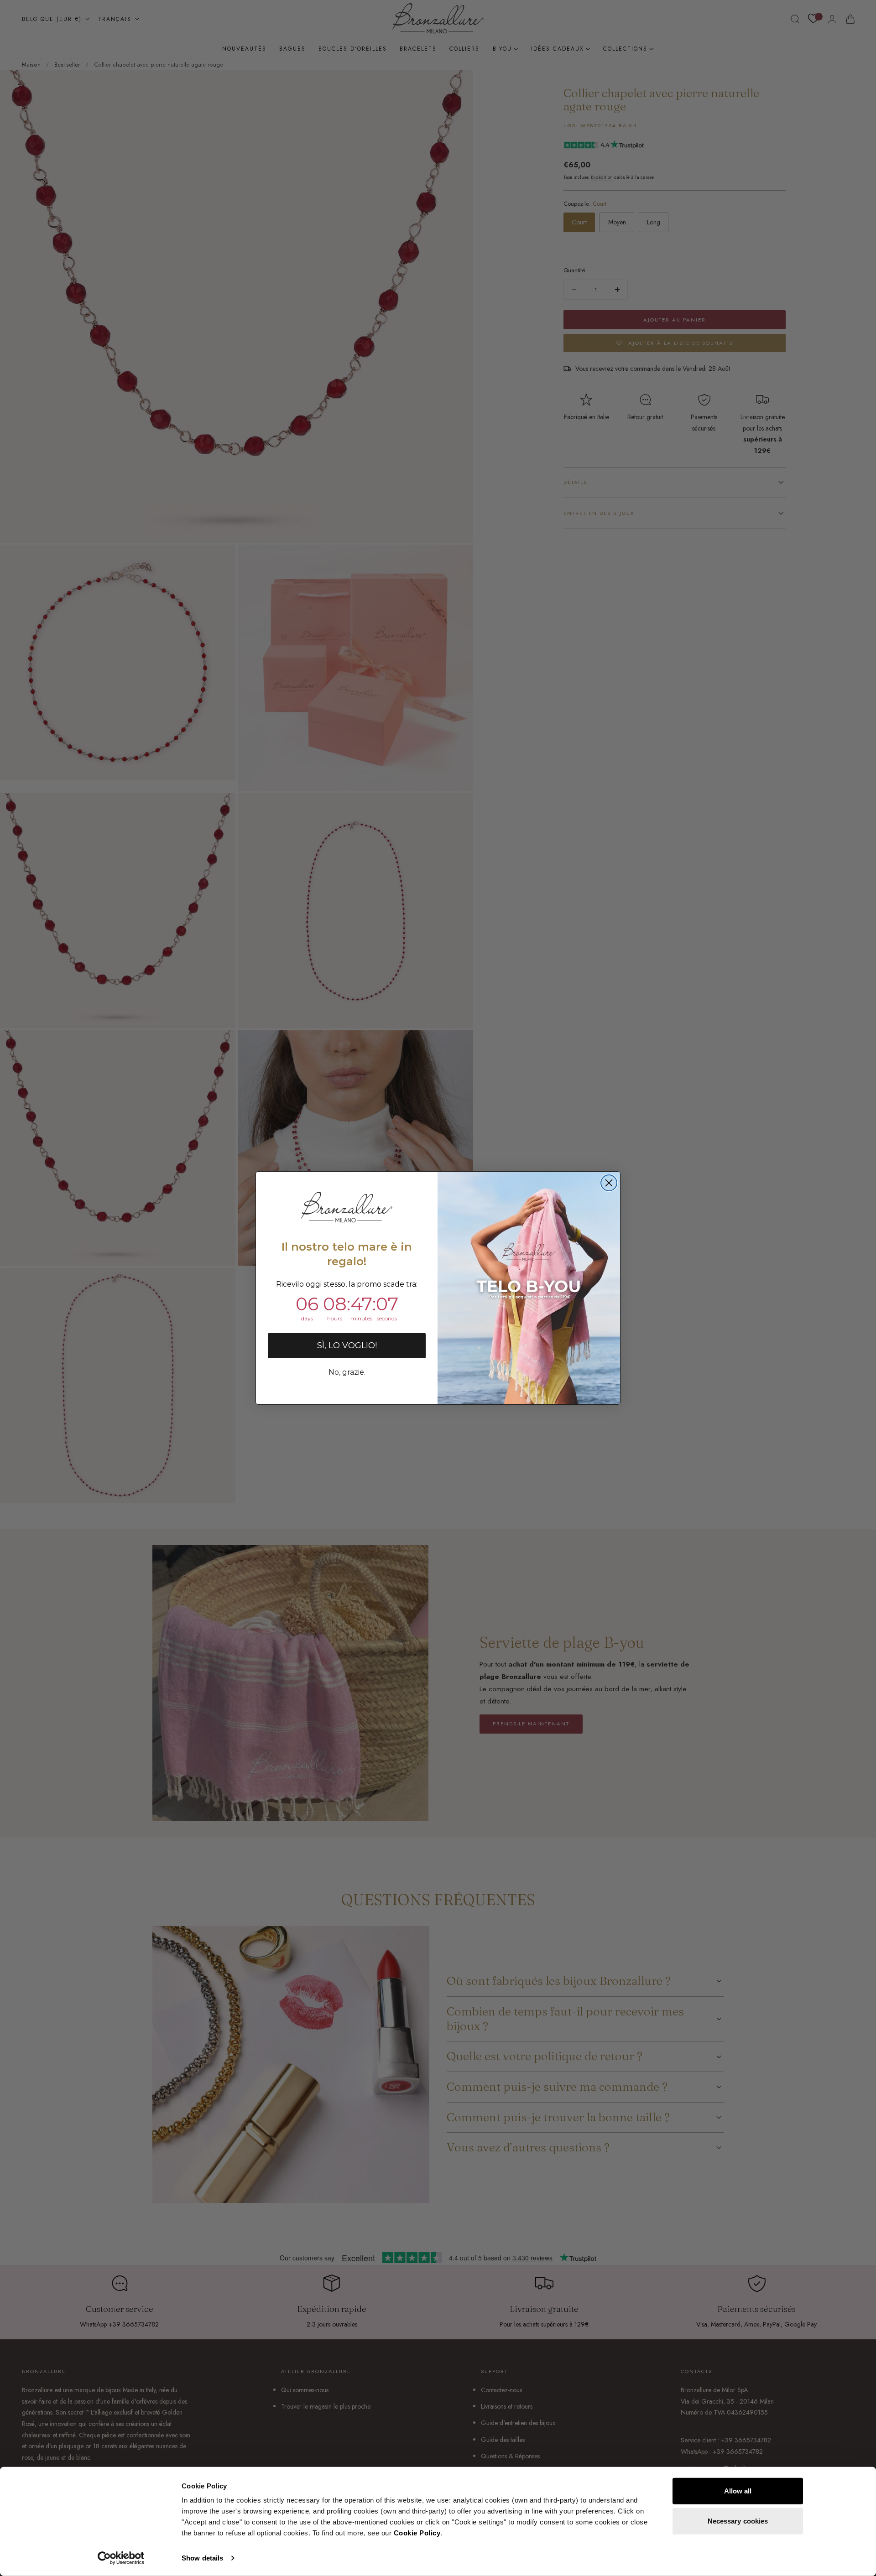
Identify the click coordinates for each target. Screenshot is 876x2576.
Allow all (738, 2491)
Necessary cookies (738, 2521)
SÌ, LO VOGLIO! (347, 1345)
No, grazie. (347, 1372)
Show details (202, 2558)
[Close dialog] (609, 1183)
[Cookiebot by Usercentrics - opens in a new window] (121, 2558)
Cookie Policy (417, 2533)
